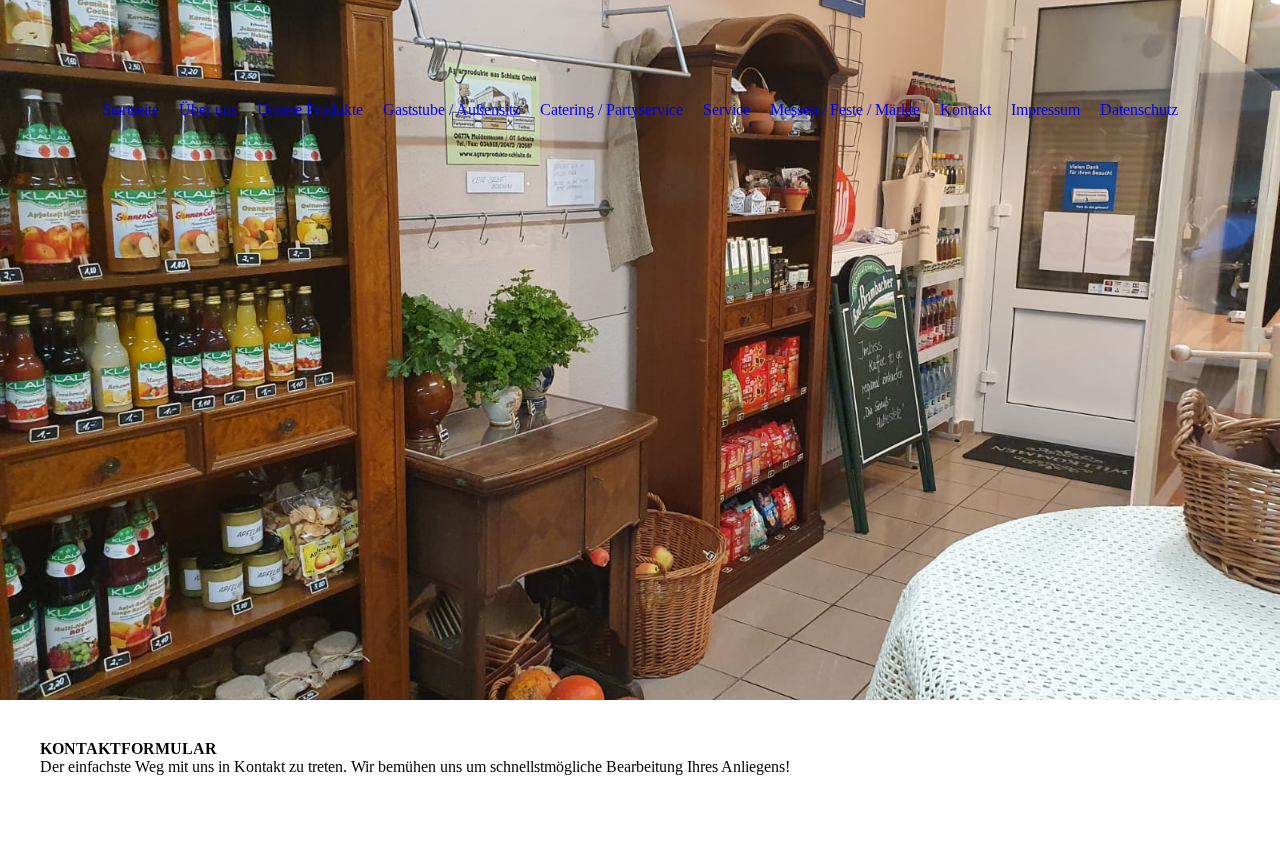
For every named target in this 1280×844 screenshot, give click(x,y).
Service (726, 109)
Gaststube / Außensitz (451, 109)
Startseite (130, 109)
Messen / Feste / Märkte (845, 109)
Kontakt (965, 109)
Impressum (1045, 109)
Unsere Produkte (310, 109)
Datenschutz (1139, 109)
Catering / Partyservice (611, 109)
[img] (640, 350)
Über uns (208, 109)
